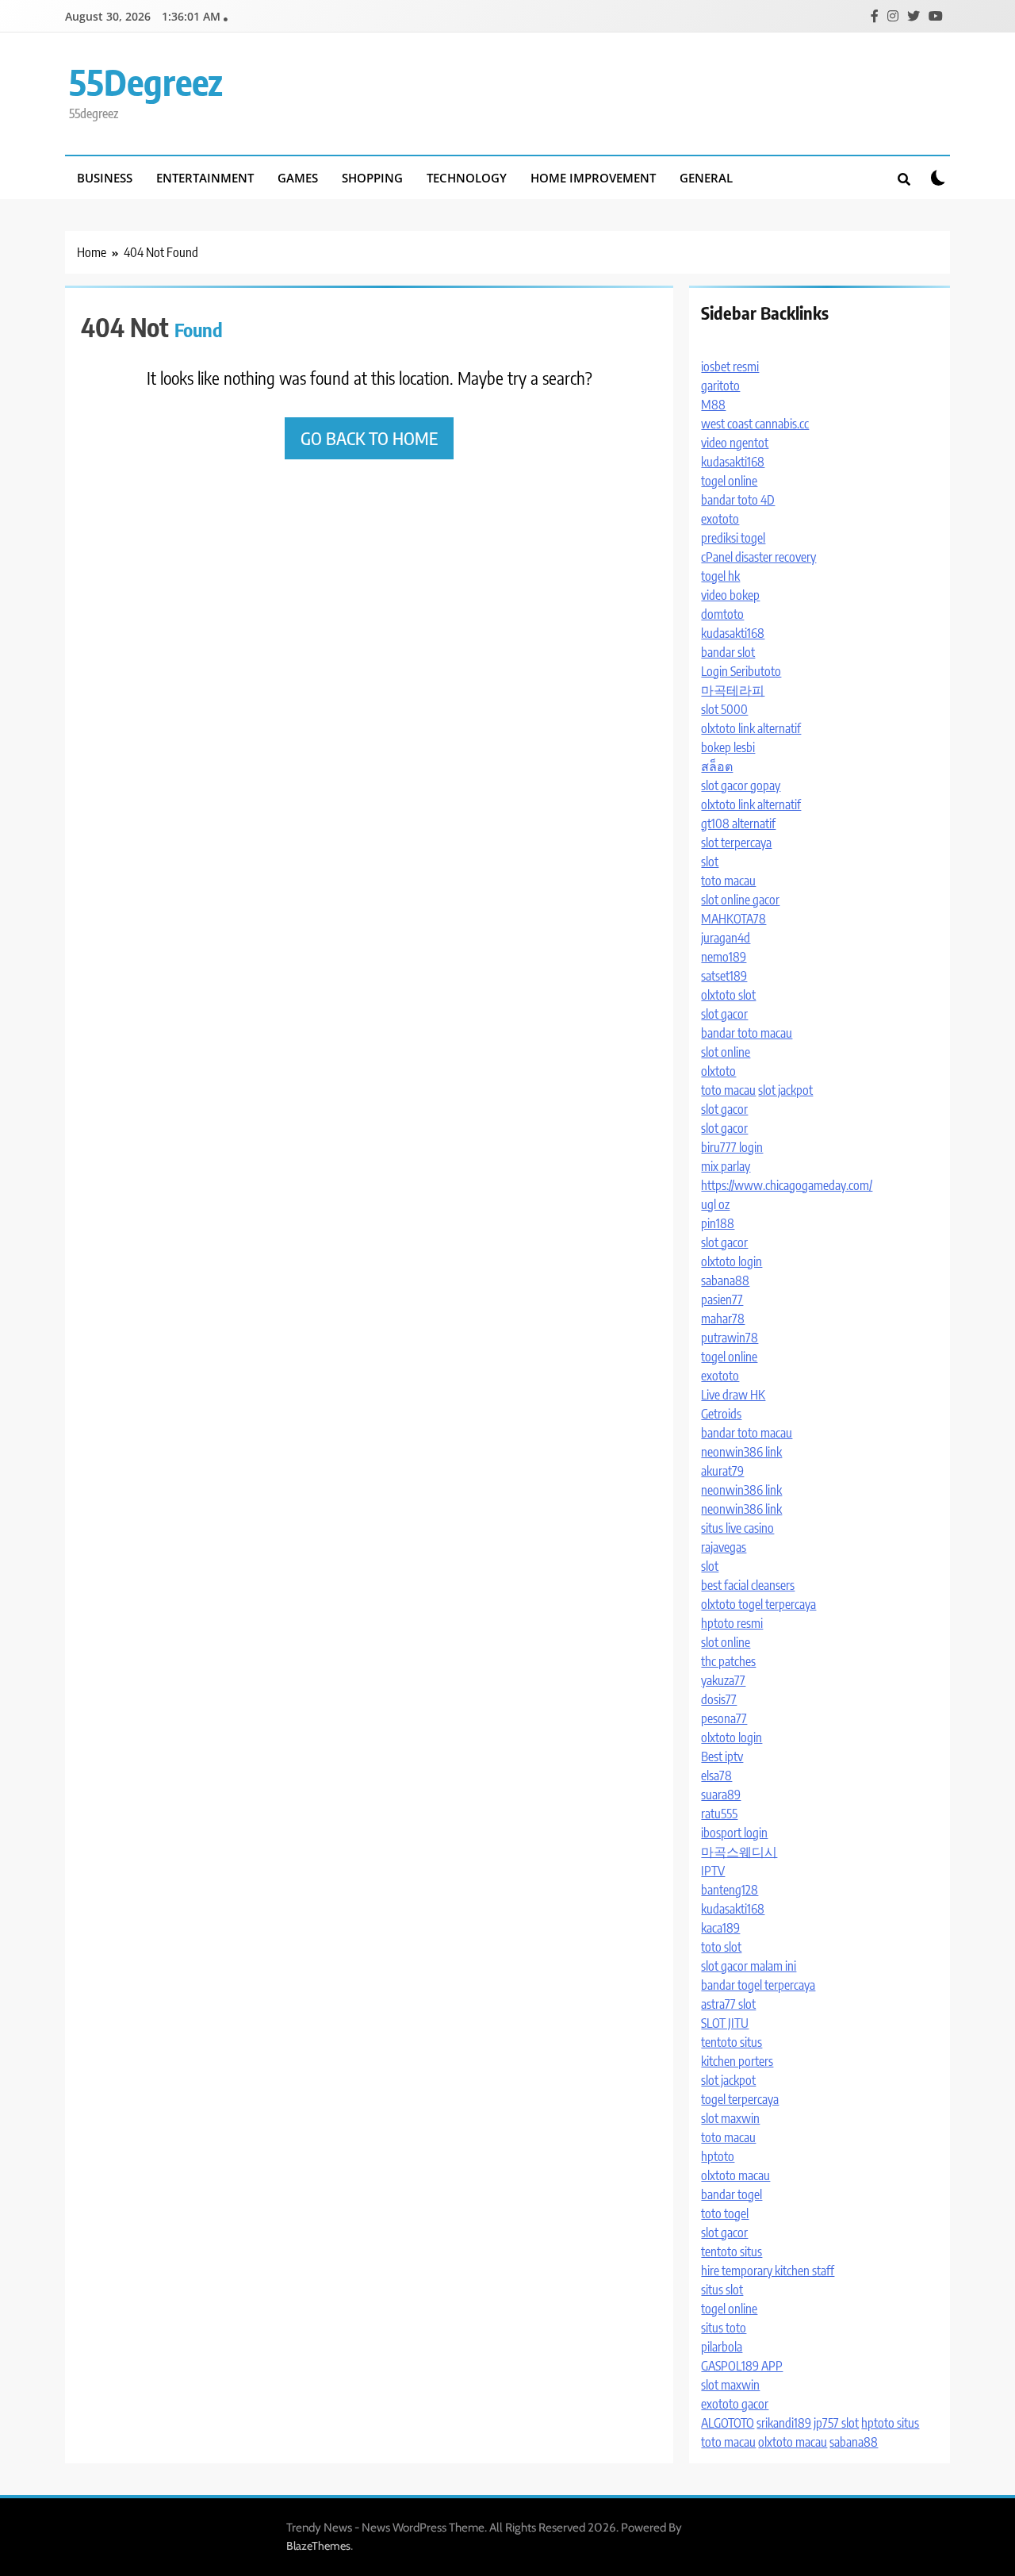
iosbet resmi (730, 367)
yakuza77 (723, 1680)
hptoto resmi (732, 1623)
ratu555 (719, 1814)
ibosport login (734, 1833)
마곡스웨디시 (739, 1852)
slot (710, 862)
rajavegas (724, 1547)
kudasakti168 (733, 462)
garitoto (720, 386)
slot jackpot (785, 1090)
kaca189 (720, 1928)
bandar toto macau (747, 1033)
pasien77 (722, 1300)
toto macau (728, 881)
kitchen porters (737, 2061)
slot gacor (724, 1014)
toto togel (725, 2213)
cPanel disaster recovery (758, 557)
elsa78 (716, 1776)
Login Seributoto (741, 671)
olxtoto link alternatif (751, 728)
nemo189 (724, 957)
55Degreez (146, 82)
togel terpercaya (740, 2099)
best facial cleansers (748, 1585)
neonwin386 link (741, 1452)
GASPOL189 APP (742, 2366)
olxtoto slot (728, 995)
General (706, 178)
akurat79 (722, 1471)
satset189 (724, 976)
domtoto (722, 614)
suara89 (721, 1795)
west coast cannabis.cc (755, 424)
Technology (467, 178)
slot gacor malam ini (749, 1966)
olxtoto (718, 1071)
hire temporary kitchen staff (768, 2271)
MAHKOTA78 (733, 919)
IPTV (713, 1871)
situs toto (724, 2328)
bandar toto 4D (738, 500)
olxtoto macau (735, 2175)
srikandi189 (784, 2423)
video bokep (730, 595)
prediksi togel (733, 538)
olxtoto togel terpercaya (758, 1604)
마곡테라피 (733, 690)
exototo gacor (735, 2404)
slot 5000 (724, 709)
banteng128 (730, 1890)
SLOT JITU (725, 2023)
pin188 (718, 1223)
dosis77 (719, 1699)
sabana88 (725, 1280)
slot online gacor (740, 900)
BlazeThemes (318, 2546)
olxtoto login (732, 1261)
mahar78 (723, 1319)
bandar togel (732, 2194)
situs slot (722, 2290)
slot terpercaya (736, 843)
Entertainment (205, 178)
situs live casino (737, 1528)
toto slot (721, 1947)
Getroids (721, 1414)
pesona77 (724, 1718)
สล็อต (717, 766)
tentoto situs (732, 2042)
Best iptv (722, 1756)
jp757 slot (836, 2423)
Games (298, 178)
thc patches (728, 1661)
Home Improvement (593, 178)
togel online (729, 481)
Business (105, 178)
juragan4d (726, 938)
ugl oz (715, 1204)
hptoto (718, 2156)
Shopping (372, 178)
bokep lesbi (728, 747)
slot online (726, 1052)
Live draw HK (733, 1395)
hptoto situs (890, 2423)
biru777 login (732, 1147)
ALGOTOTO (728, 2423)
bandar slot (728, 652)
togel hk (720, 576)
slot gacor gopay (741, 785)
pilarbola (722, 2347)
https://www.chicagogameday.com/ (787, 1185)
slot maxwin (730, 2118)
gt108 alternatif (738, 823)
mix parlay (726, 1166)
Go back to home (369, 438)
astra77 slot (728, 2004)
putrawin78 (730, 1338)
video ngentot (735, 443)
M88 (713, 405)
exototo (720, 519)
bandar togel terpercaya (758, 1985)
